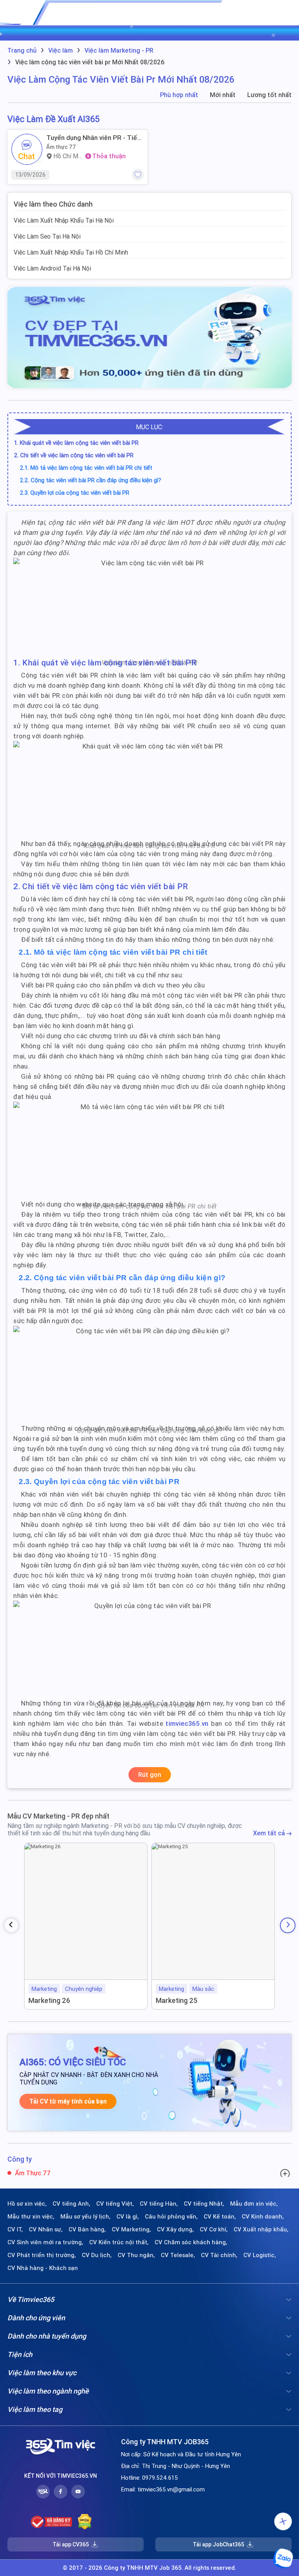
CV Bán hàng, (87, 2229)
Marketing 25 (177, 2000)
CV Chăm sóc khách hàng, (191, 2242)
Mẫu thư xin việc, (31, 2217)
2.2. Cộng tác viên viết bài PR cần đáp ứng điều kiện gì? (91, 480)
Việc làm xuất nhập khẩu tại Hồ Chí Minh (71, 252)
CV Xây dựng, (175, 2229)
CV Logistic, (260, 2255)
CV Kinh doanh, (263, 2217)
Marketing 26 (49, 2000)
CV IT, (15, 2229)
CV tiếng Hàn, (159, 2204)
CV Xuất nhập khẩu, (261, 2229)
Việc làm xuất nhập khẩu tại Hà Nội (64, 220)
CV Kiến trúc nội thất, (119, 2242)
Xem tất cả (270, 1833)
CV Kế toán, (220, 2217)
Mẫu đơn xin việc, (254, 2204)
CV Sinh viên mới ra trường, (45, 2242)
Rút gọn (150, 1775)
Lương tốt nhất (269, 95)
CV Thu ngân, (136, 2255)
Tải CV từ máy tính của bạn (68, 2101)
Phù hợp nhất (179, 95)
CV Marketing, (131, 2229)
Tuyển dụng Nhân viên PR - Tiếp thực (94, 138)
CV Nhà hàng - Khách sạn (43, 2268)
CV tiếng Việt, (115, 2204)
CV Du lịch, (97, 2255)
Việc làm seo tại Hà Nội (47, 236)
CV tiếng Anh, (71, 2204)
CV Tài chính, (219, 2255)
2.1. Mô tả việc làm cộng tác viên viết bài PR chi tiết (86, 468)
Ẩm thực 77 (61, 147)
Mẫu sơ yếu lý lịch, (85, 2217)
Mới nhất (223, 95)
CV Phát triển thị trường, (42, 2255)
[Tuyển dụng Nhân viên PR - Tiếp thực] (27, 149)
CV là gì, (128, 2217)
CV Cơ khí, (214, 2229)
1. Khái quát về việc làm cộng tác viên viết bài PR (76, 443)
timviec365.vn (187, 1723)
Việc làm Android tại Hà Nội (52, 268)
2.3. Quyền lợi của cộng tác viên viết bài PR (75, 493)
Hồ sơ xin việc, (27, 2204)
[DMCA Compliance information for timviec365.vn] (85, 2522)
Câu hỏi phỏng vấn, (171, 2217)
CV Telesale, (178, 2255)
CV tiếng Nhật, (204, 2204)
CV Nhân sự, (46, 2229)
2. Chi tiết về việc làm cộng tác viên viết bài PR (74, 455)
